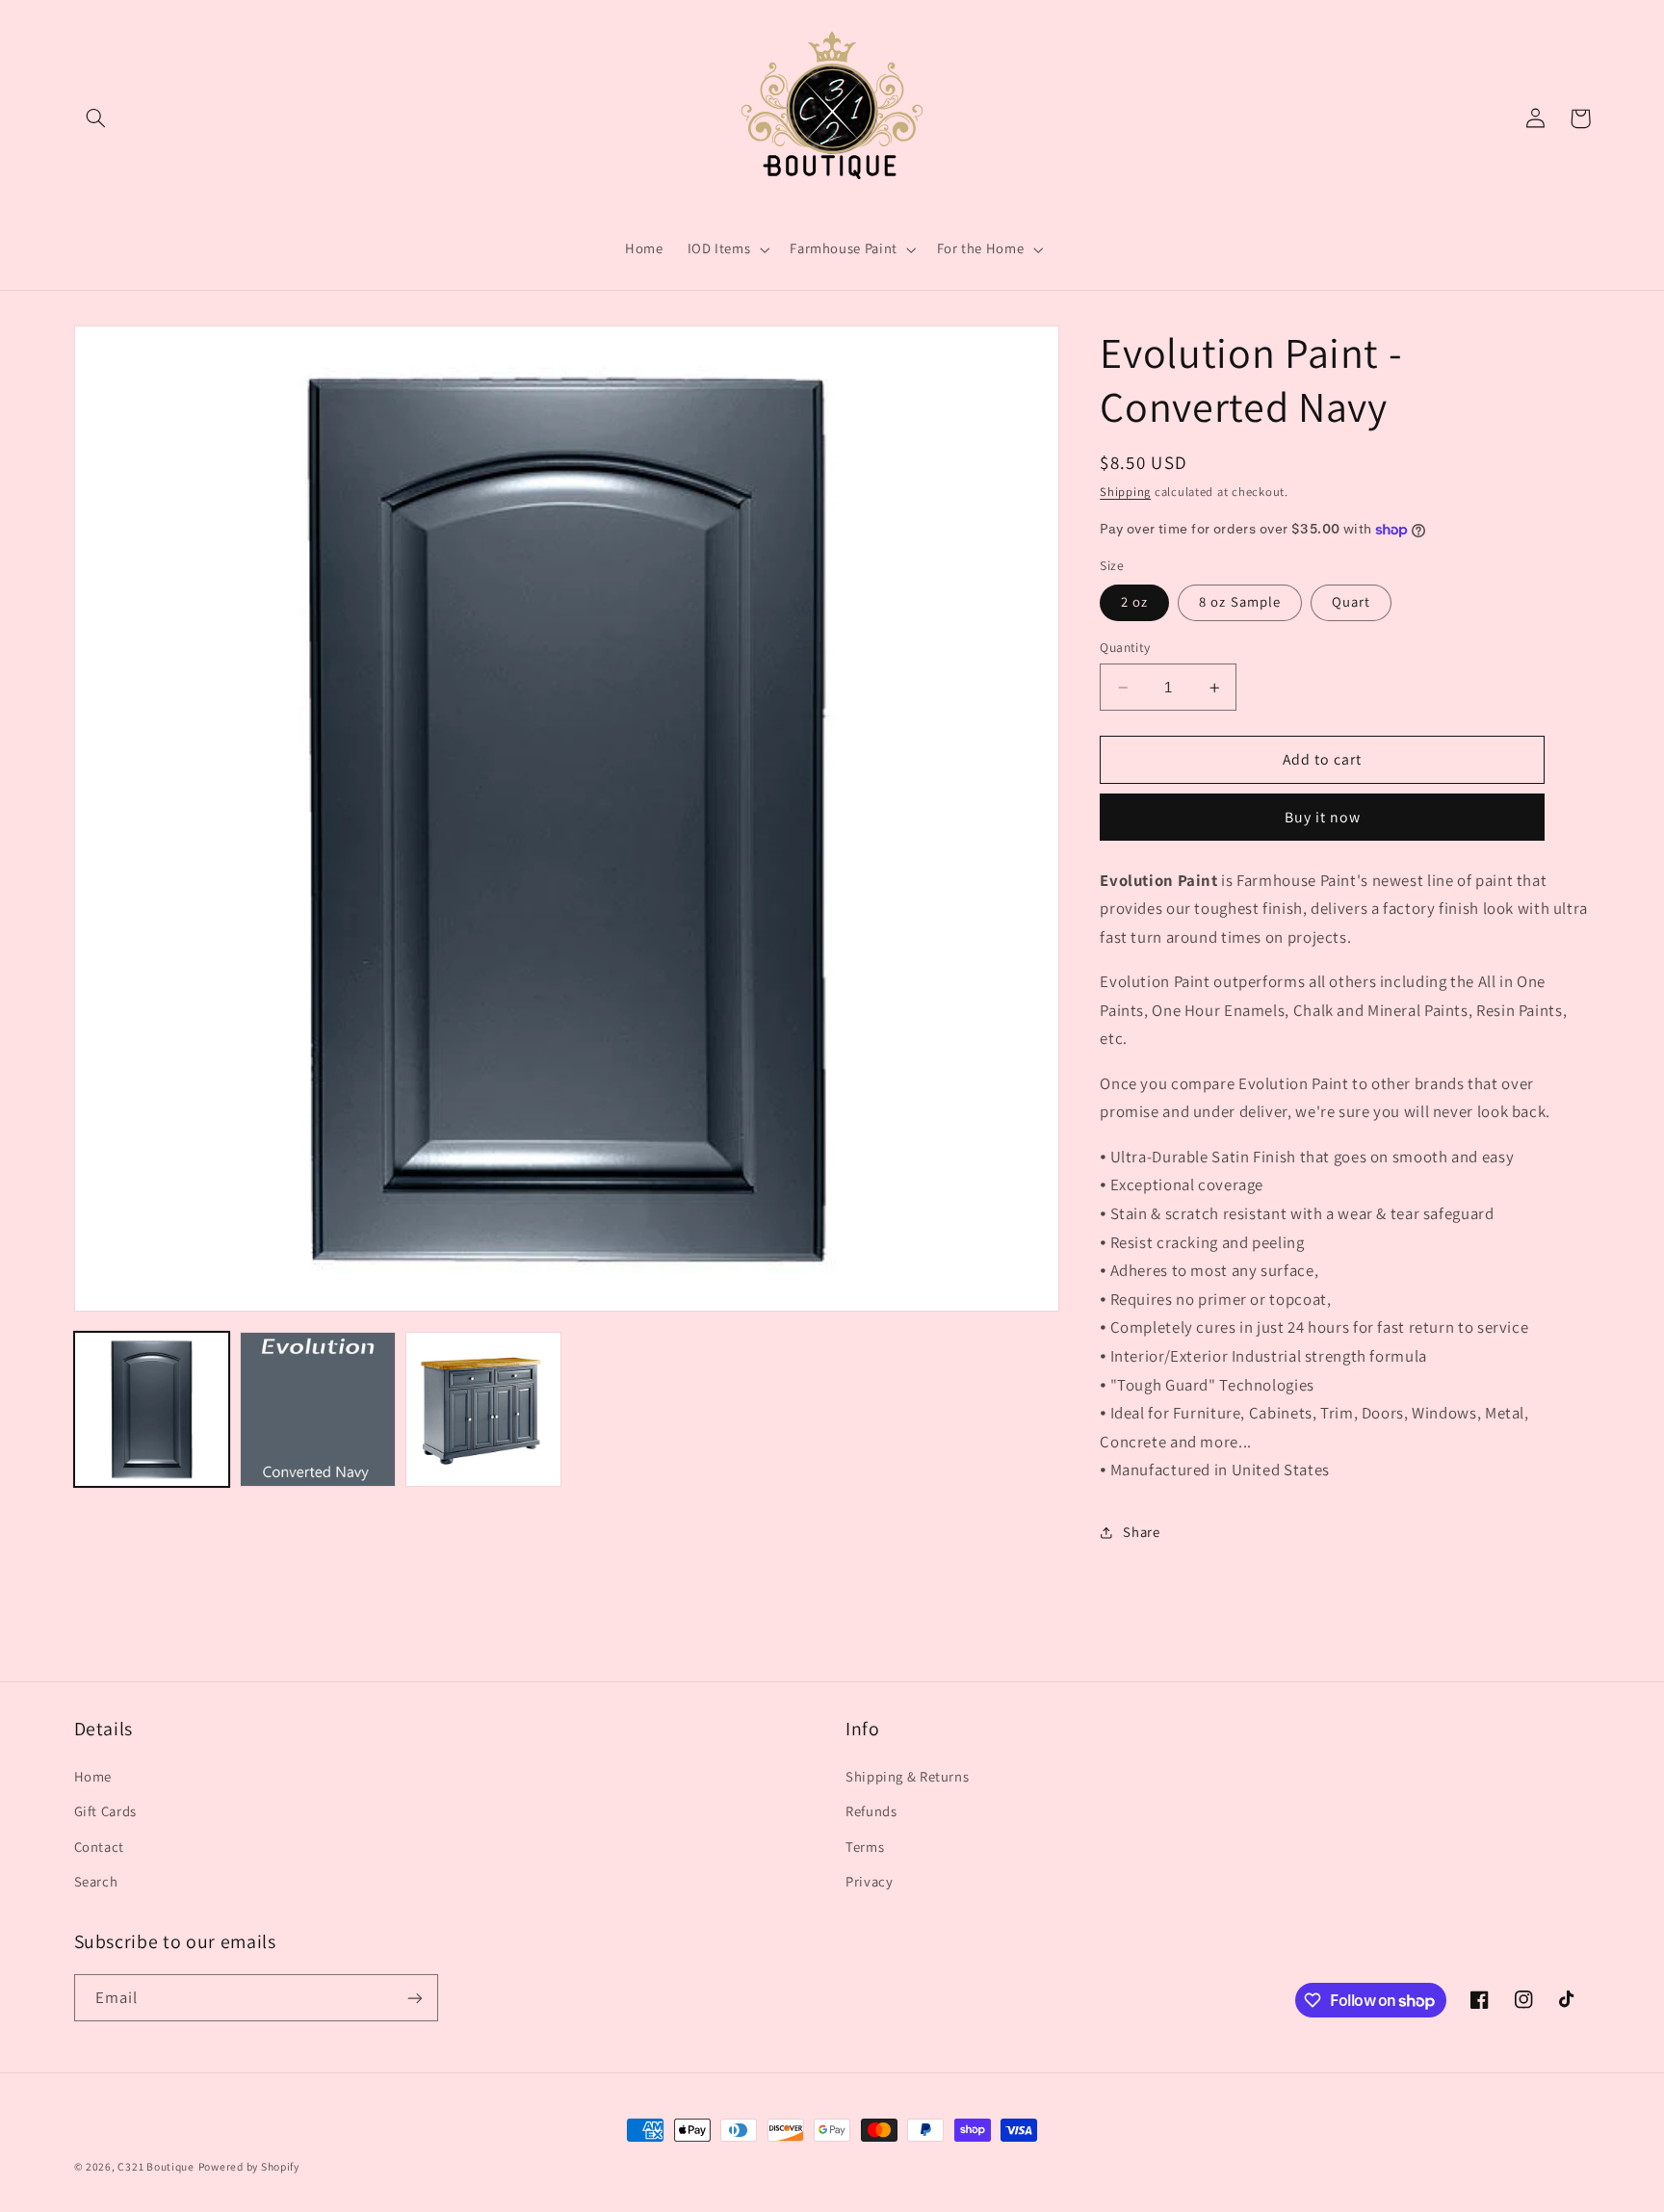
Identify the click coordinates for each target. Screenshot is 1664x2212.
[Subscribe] (414, 1998)
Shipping (1125, 492)
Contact (99, 1847)
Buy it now (1323, 817)
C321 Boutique (156, 2166)
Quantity (1125, 648)
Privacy (869, 1881)
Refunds (871, 1811)
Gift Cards (105, 1811)
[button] (96, 118)
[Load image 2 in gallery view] (318, 1410)
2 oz (1134, 602)
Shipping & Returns (907, 1776)
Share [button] (1141, 1533)
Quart (1351, 602)
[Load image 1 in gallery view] (152, 1410)
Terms (865, 1847)
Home (93, 1776)
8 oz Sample (1240, 602)
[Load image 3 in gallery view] (483, 1410)
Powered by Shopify (249, 2166)
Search (96, 1881)
